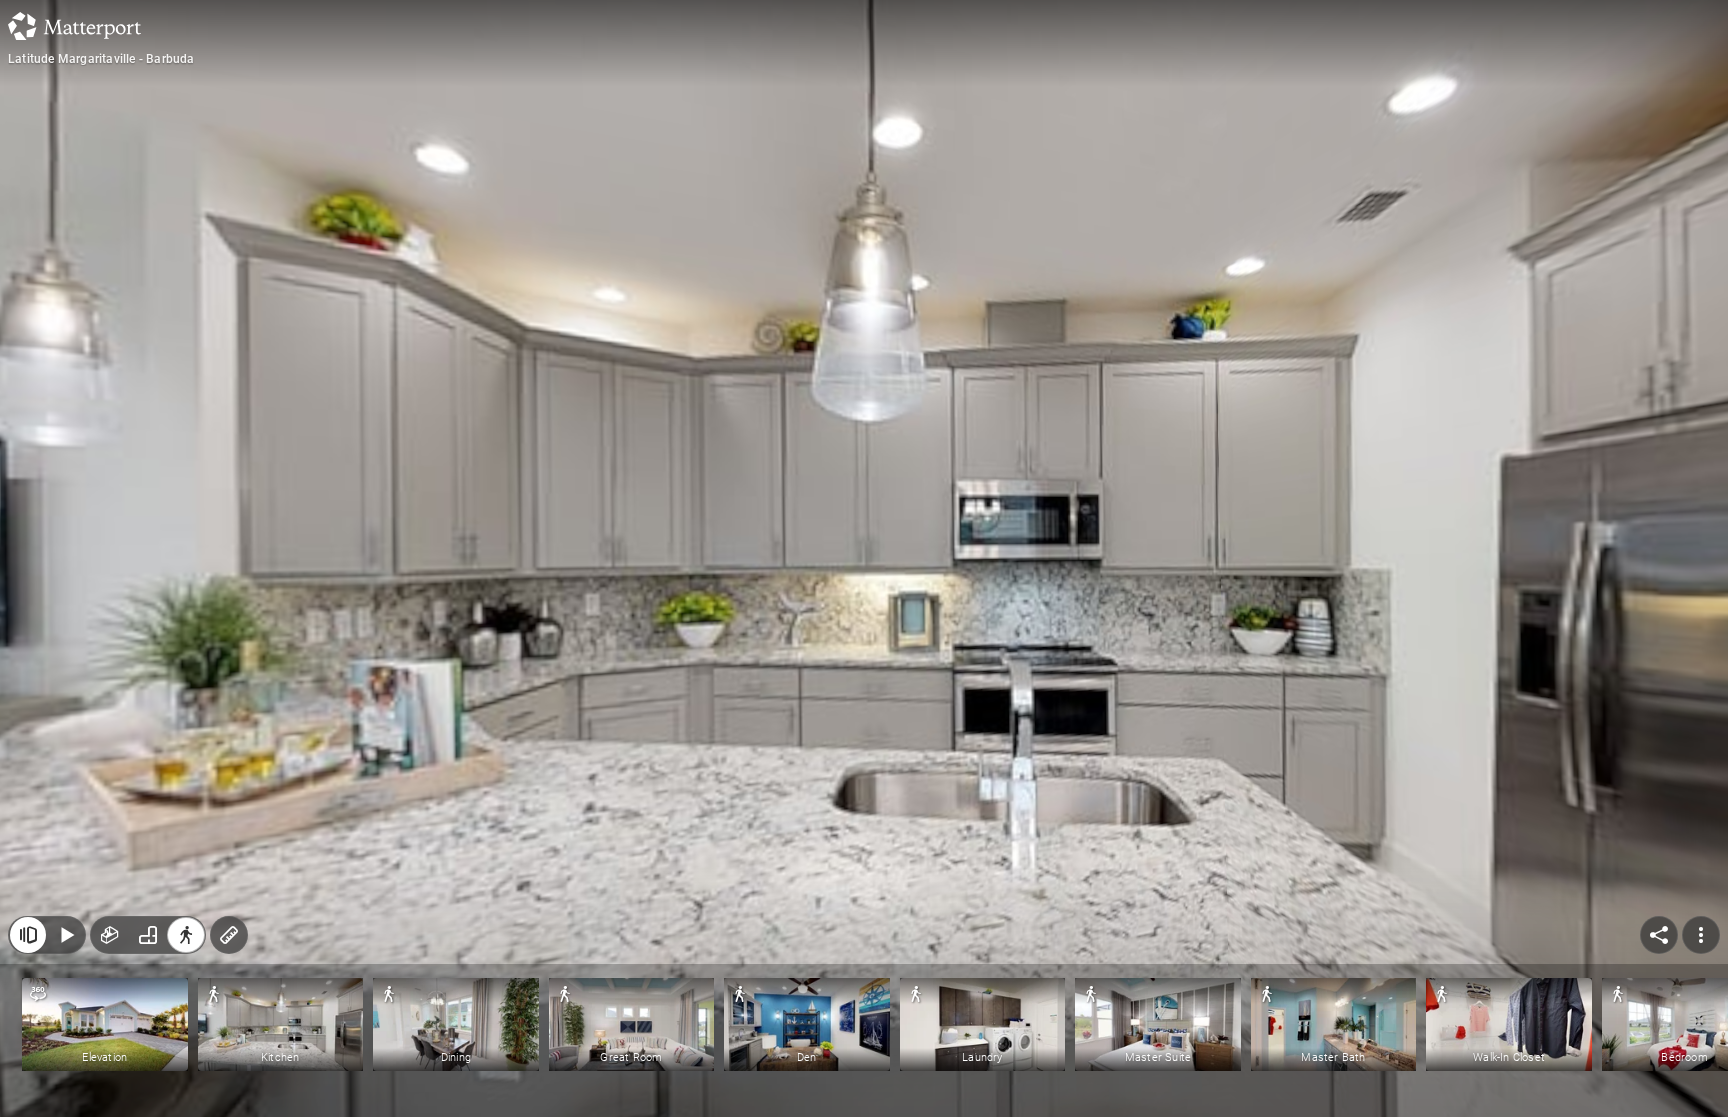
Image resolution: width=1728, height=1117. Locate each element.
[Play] (66, 935)
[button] (105, 1024)
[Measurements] (229, 935)
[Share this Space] (1659, 935)
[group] (148, 935)
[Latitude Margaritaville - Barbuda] (864, 558)
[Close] (28, 935)
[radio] (110, 935)
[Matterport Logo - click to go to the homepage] (74, 26)
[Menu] (1701, 935)
